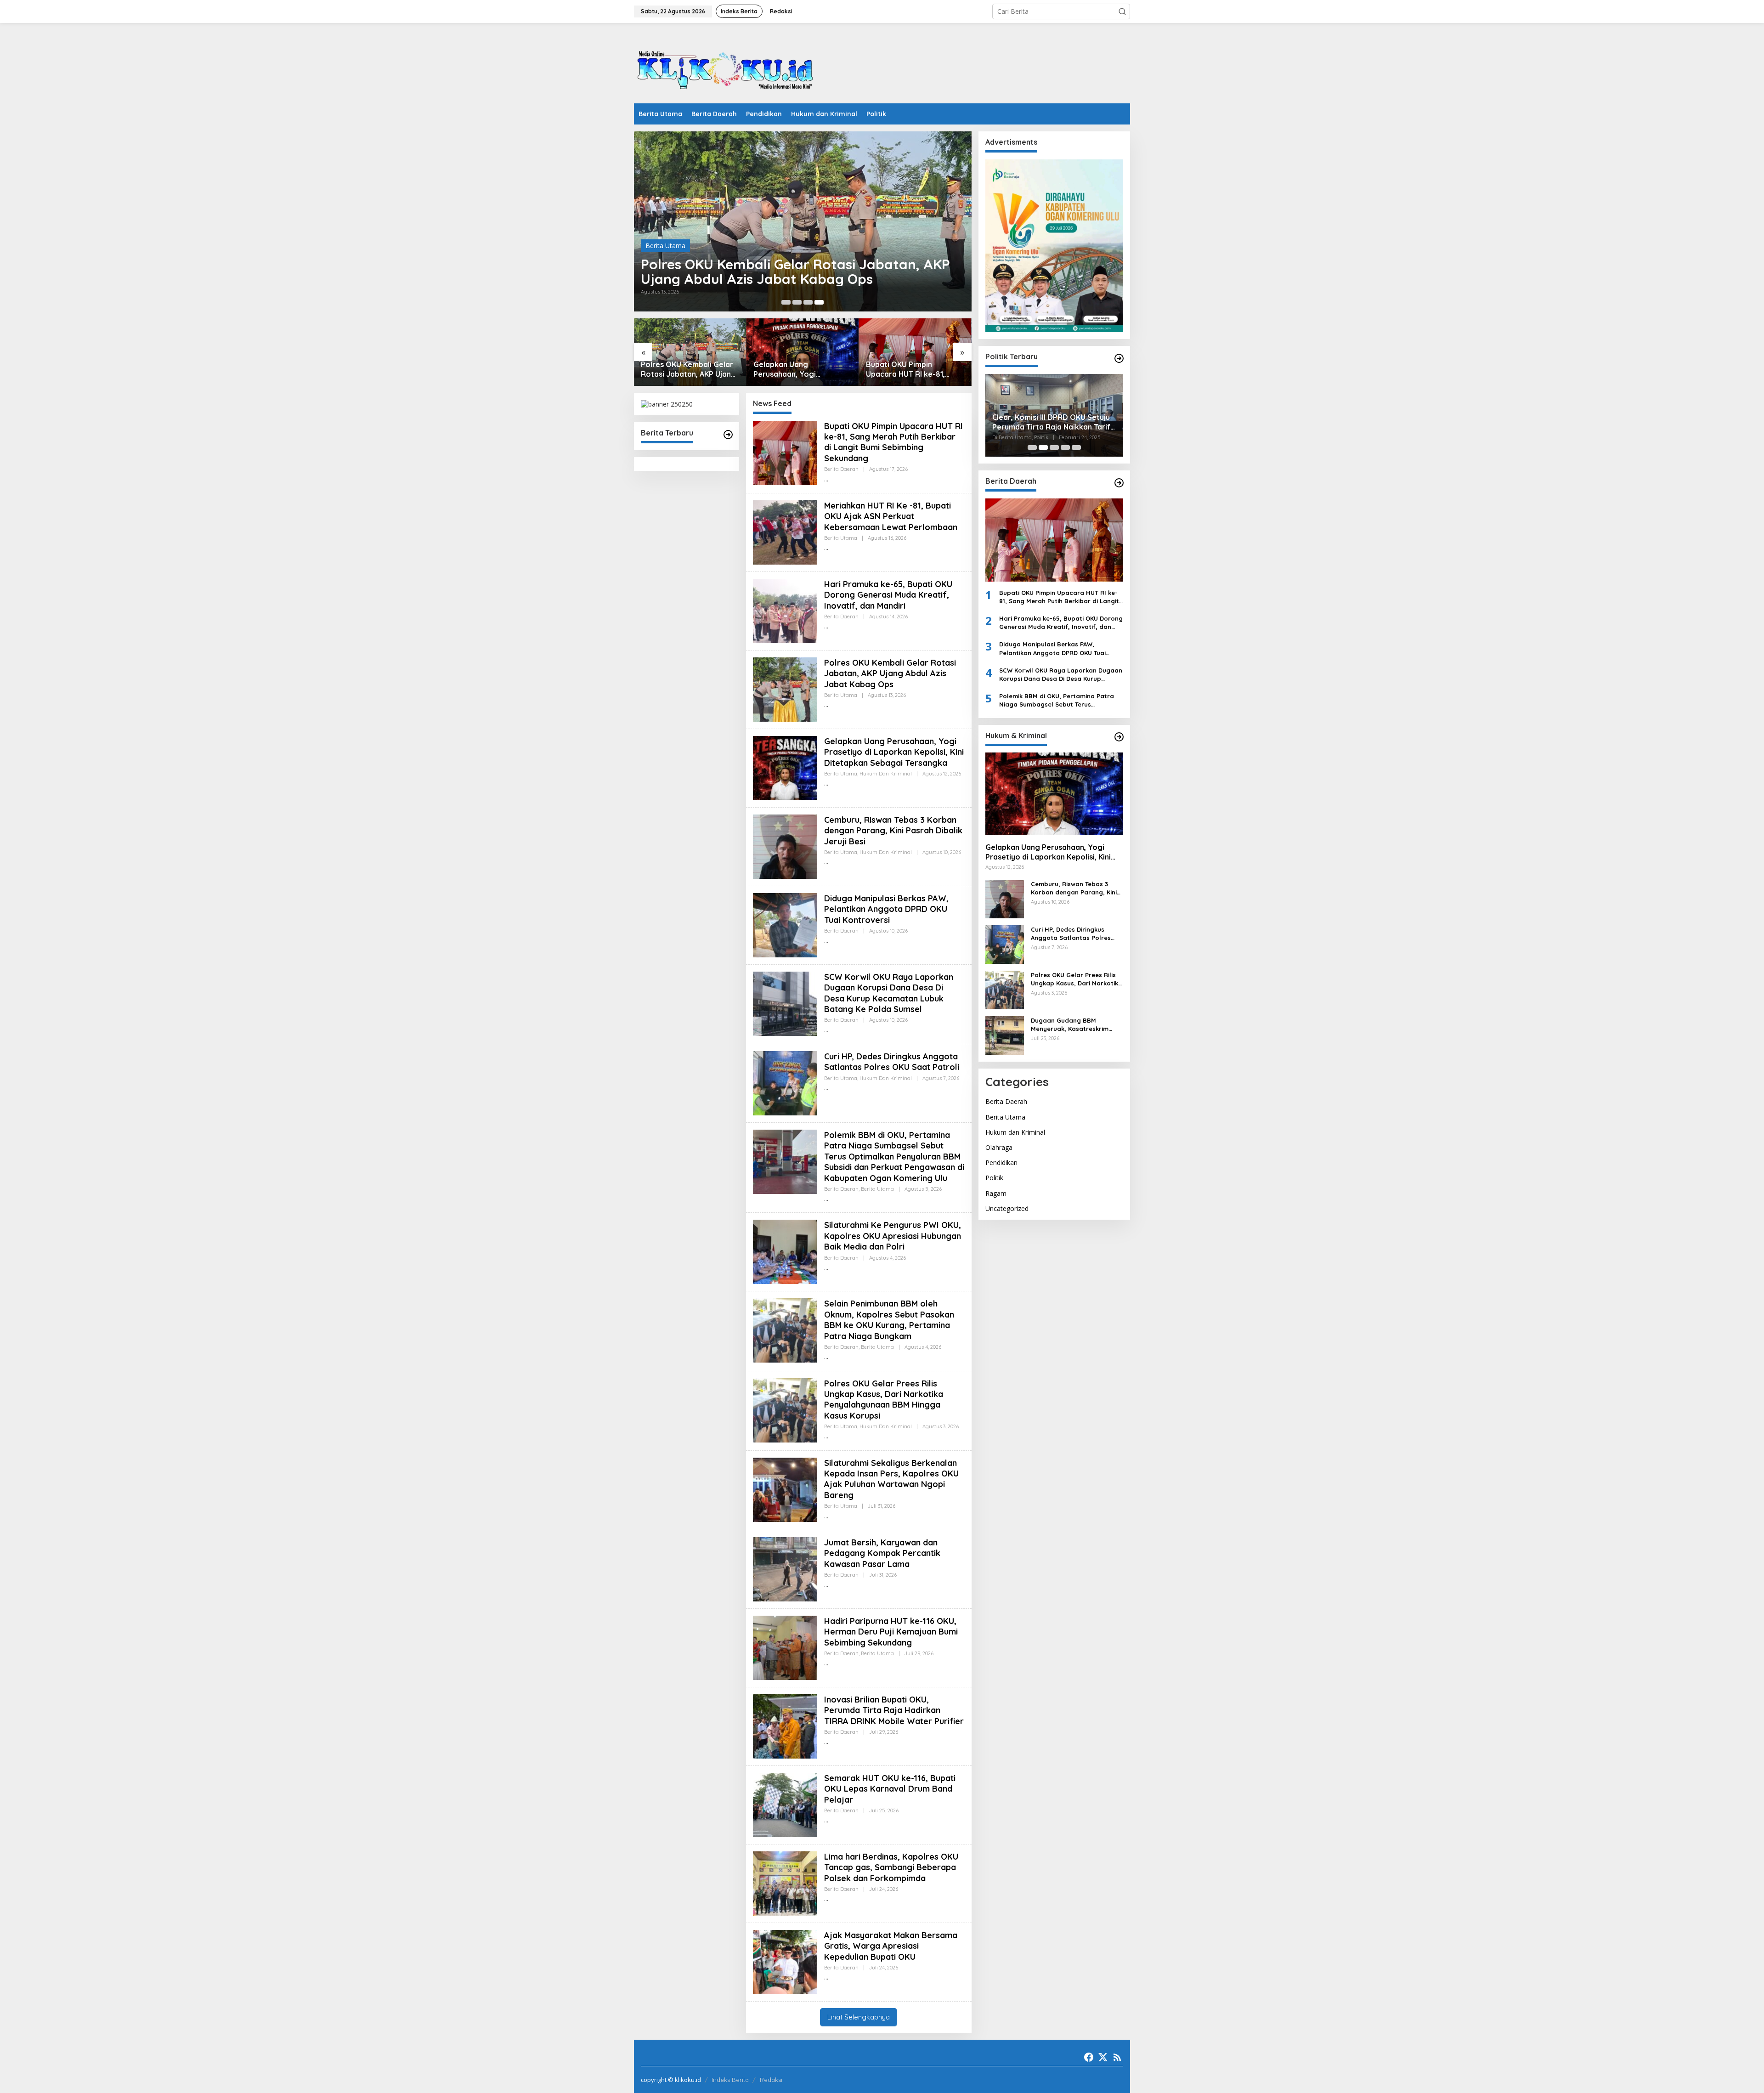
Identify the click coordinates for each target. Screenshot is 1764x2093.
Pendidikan (1001, 1162)
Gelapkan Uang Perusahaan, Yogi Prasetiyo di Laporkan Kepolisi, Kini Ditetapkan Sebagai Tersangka (797, 369)
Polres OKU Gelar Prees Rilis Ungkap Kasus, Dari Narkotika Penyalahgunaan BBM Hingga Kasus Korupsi (884, 1400)
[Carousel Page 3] (808, 302)
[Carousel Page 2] (797, 302)
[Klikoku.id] (726, 66)
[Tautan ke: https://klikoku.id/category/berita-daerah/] (1119, 483)
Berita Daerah (841, 469)
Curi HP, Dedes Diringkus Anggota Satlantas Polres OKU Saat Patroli (892, 1062)
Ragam (996, 1193)
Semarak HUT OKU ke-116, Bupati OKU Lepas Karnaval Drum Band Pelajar (890, 1789)
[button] (1122, 11)
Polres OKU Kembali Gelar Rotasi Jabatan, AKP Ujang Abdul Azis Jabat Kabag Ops (795, 272)
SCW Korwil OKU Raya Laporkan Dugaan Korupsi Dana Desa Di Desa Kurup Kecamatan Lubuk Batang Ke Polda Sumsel (889, 993)
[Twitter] (1103, 2057)
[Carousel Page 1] (786, 302)
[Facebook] (1089, 2057)
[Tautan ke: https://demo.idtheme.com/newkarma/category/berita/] (728, 435)
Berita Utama (665, 246)
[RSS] (1117, 2057)
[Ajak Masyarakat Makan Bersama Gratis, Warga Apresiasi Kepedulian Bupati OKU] (826, 1977)
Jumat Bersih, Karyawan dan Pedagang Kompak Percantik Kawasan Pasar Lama (882, 1553)
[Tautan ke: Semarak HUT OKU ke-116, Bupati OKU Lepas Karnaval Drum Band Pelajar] (785, 1804)
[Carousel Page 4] (1065, 447)
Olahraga (999, 1147)
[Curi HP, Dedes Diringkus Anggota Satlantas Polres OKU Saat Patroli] (826, 1088)
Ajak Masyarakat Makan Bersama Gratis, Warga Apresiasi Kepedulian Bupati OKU (891, 1946)
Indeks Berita (730, 2080)
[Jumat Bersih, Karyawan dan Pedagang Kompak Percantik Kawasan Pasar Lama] (826, 1585)
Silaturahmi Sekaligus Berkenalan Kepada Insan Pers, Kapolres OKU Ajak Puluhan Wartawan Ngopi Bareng (891, 1479)
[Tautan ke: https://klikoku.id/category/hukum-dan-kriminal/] (1119, 737)
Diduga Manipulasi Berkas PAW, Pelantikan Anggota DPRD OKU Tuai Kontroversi (886, 909)
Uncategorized (1007, 1208)
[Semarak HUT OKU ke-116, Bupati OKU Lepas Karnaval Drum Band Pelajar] (826, 1820)
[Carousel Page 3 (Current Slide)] (1054, 447)
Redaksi (771, 2080)
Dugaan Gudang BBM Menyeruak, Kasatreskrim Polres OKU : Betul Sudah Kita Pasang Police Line (1076, 1024)
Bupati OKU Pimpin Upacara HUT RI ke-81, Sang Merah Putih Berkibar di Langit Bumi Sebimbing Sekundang (914, 369)
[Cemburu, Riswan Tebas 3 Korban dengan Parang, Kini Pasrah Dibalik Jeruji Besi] (826, 862)
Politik (994, 1178)
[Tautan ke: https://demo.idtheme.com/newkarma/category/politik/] (1119, 358)
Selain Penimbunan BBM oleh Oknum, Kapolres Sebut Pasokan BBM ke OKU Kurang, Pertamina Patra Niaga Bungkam (889, 1320)
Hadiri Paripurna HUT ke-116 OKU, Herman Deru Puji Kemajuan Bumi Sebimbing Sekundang (891, 1632)
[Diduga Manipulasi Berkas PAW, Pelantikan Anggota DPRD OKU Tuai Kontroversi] (826, 941)
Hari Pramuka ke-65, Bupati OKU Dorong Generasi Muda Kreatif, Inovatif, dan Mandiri (888, 595)
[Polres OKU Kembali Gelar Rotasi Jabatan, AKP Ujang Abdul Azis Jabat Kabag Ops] (826, 705)
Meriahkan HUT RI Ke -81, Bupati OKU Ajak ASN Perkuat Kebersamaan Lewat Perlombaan (891, 516)
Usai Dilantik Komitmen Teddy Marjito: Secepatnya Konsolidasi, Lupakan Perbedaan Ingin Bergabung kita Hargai (1051, 422)
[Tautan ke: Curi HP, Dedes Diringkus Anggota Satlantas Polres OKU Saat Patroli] (785, 1083)
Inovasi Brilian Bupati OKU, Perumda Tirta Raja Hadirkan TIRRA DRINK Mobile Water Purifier (894, 1710)
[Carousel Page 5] (1076, 447)
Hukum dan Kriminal (886, 774)
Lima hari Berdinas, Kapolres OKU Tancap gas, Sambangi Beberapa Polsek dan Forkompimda (891, 1867)
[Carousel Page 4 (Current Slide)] (819, 302)
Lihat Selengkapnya (859, 2017)
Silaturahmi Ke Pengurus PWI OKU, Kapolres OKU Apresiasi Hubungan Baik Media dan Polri (893, 1236)
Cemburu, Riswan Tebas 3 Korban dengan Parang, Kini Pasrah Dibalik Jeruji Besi (893, 831)
